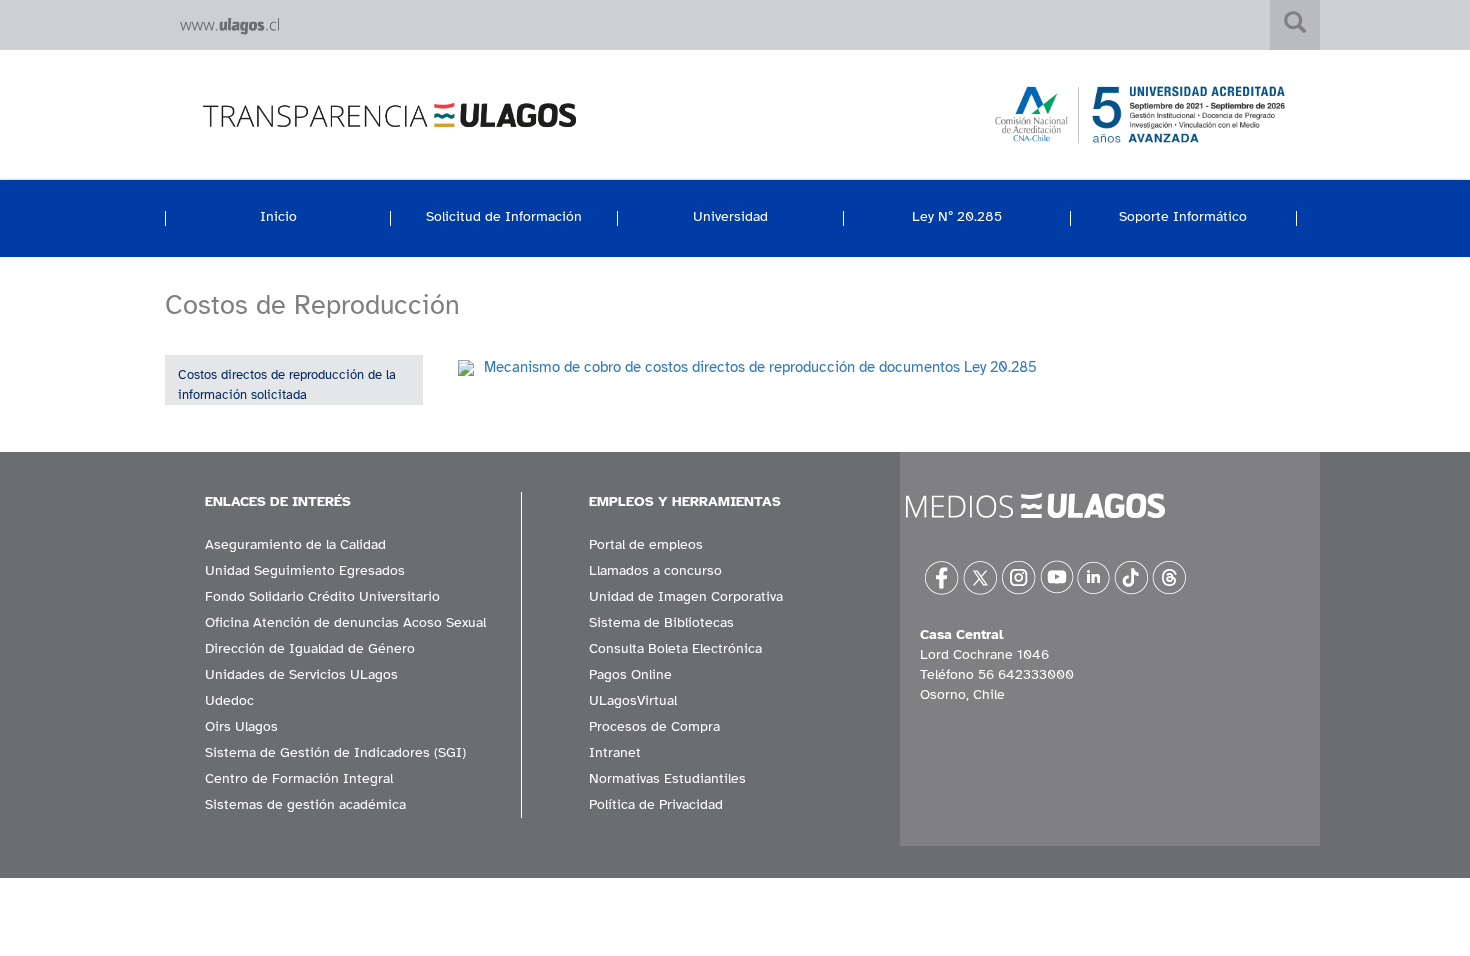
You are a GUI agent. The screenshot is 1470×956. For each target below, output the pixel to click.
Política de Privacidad (656, 804)
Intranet (615, 752)
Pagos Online (630, 674)
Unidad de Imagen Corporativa (686, 596)
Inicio (278, 216)
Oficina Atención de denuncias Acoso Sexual (345, 622)
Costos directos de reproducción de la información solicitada (287, 385)
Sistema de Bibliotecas (661, 622)
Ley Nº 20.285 (957, 216)
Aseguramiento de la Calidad (295, 544)
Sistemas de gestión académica (305, 804)
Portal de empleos (646, 544)
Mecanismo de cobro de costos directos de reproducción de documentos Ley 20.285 (760, 367)
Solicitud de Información (504, 216)
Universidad (730, 216)
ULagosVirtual (633, 700)
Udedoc (229, 700)
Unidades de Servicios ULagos (301, 674)
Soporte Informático (1183, 216)
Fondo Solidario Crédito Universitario (322, 596)
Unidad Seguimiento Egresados (305, 570)
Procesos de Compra (654, 726)
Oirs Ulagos (241, 726)
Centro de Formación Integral (299, 778)
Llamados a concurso (655, 570)
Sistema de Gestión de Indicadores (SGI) (335, 752)
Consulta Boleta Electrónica (675, 648)
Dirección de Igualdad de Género (310, 648)
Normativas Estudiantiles (667, 778)
